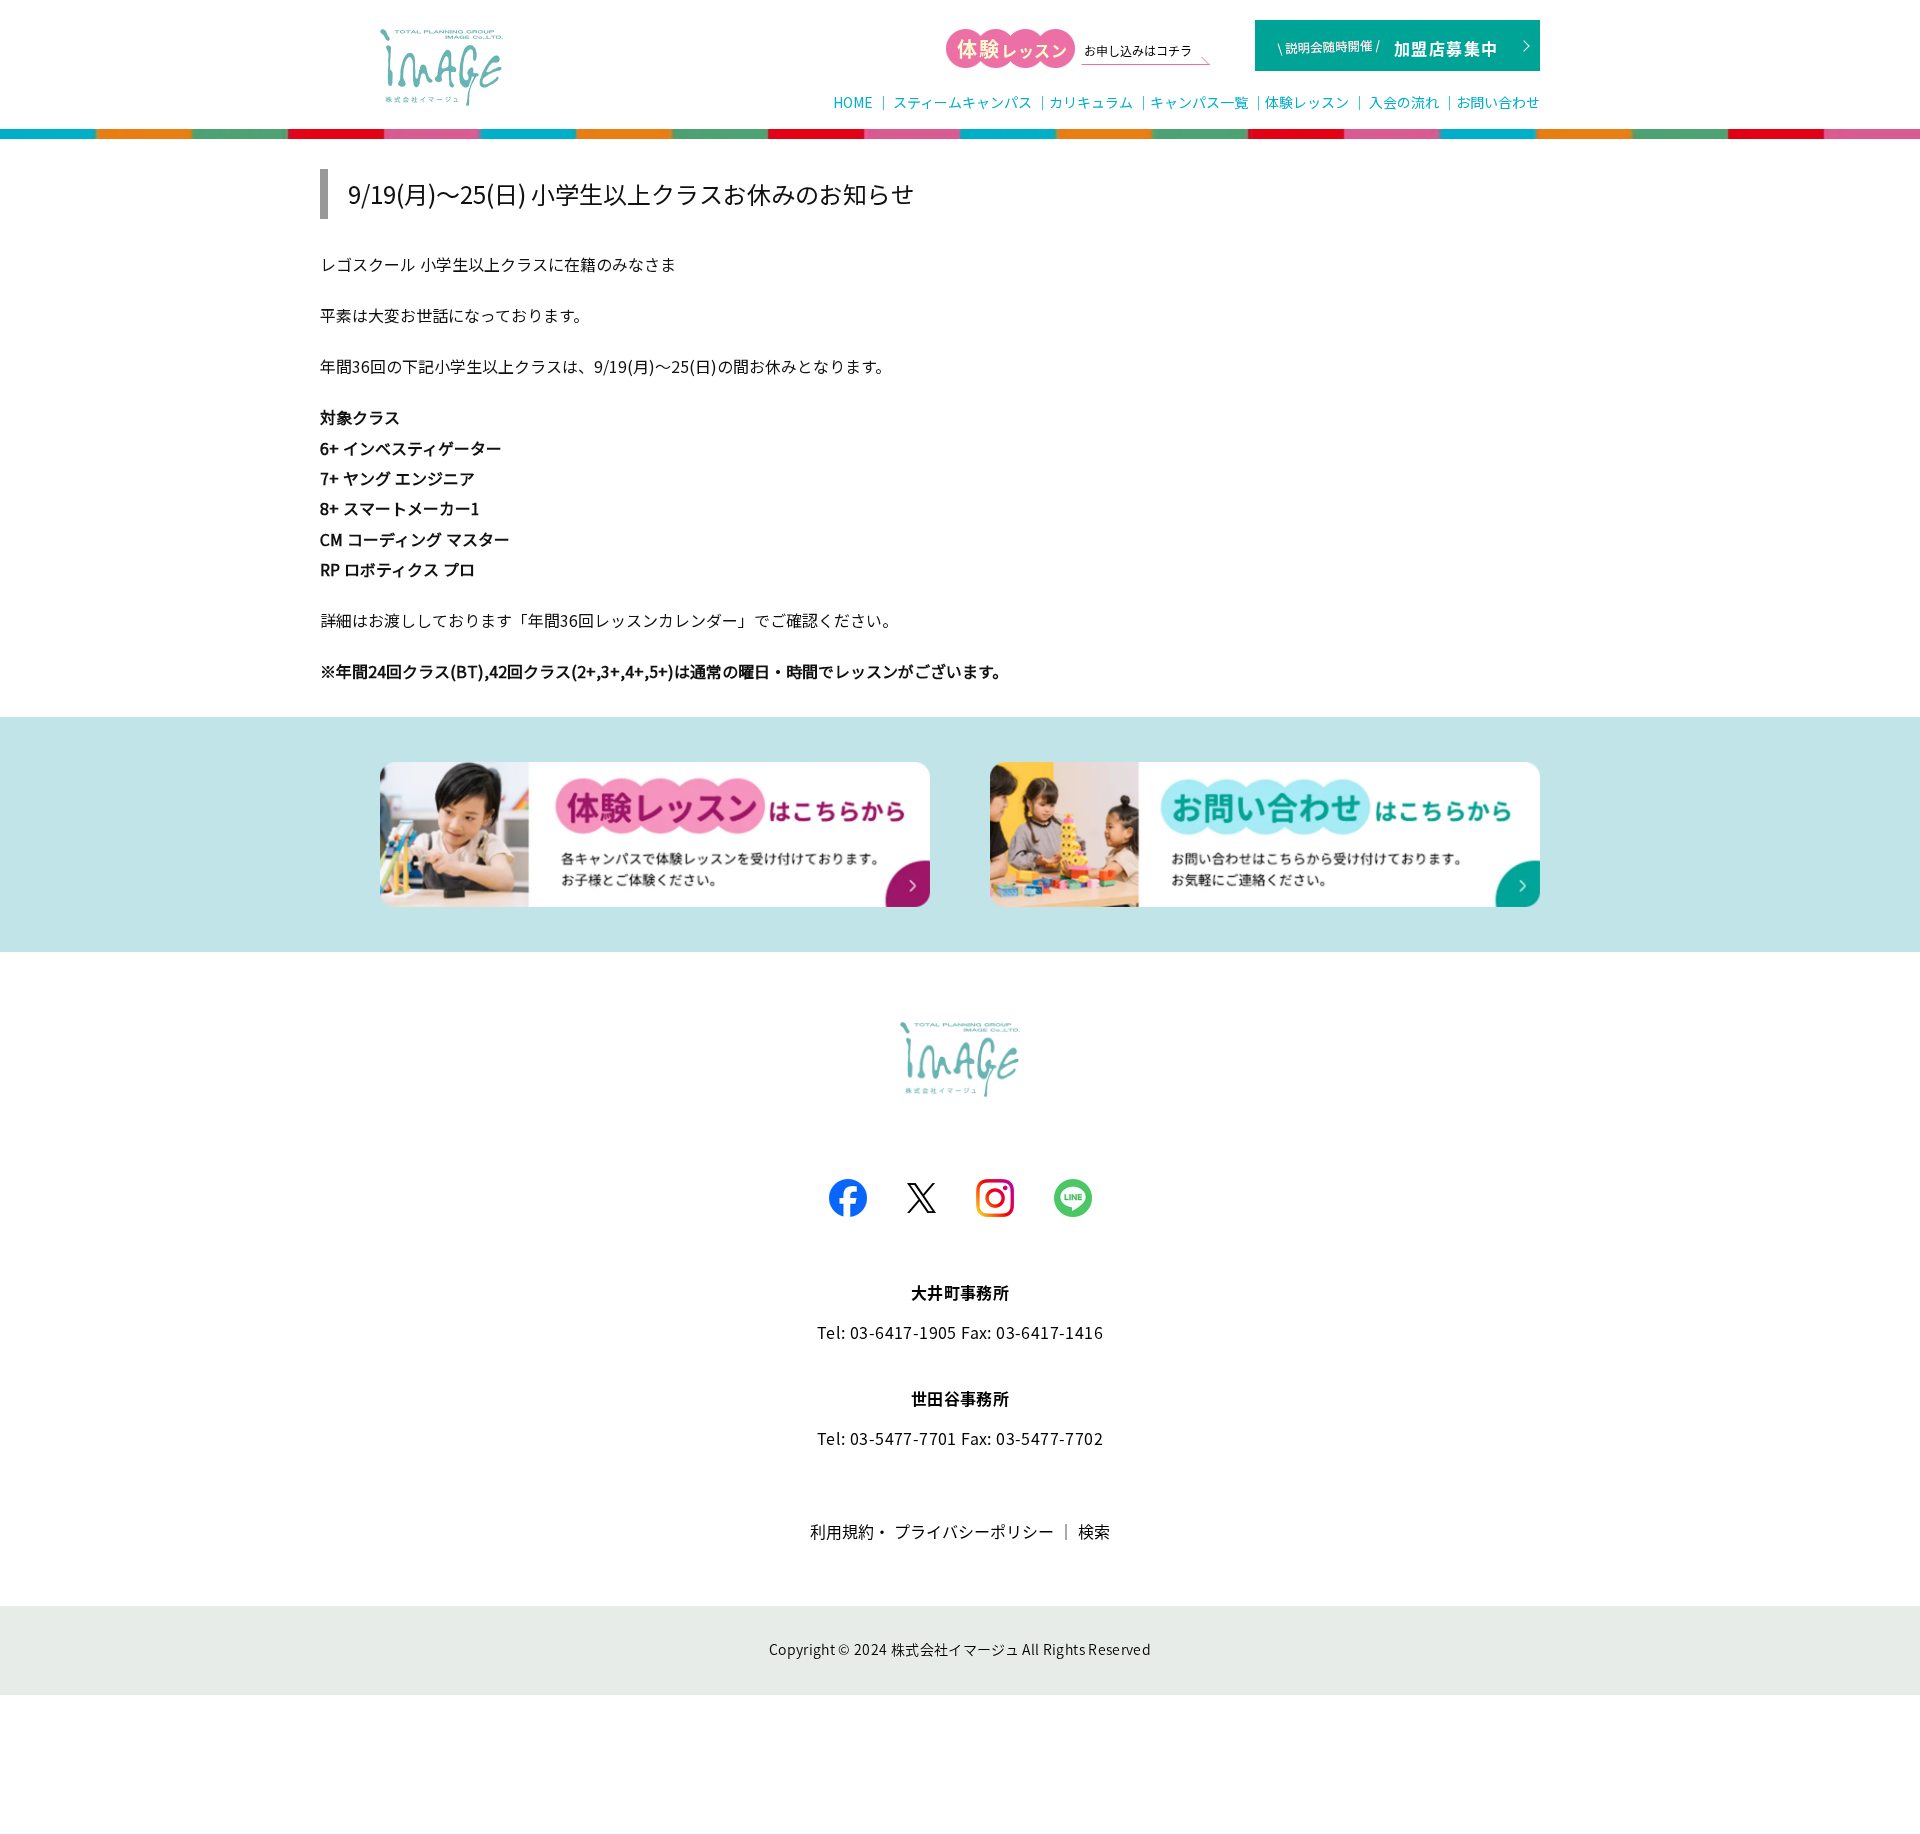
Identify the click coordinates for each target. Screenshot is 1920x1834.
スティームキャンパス (962, 102)
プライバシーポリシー (974, 1531)
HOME (853, 102)
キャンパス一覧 (1199, 102)
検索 (1094, 1531)
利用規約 (842, 1531)
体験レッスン (1307, 102)
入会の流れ (1404, 102)
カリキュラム (1091, 102)
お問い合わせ (1498, 102)
